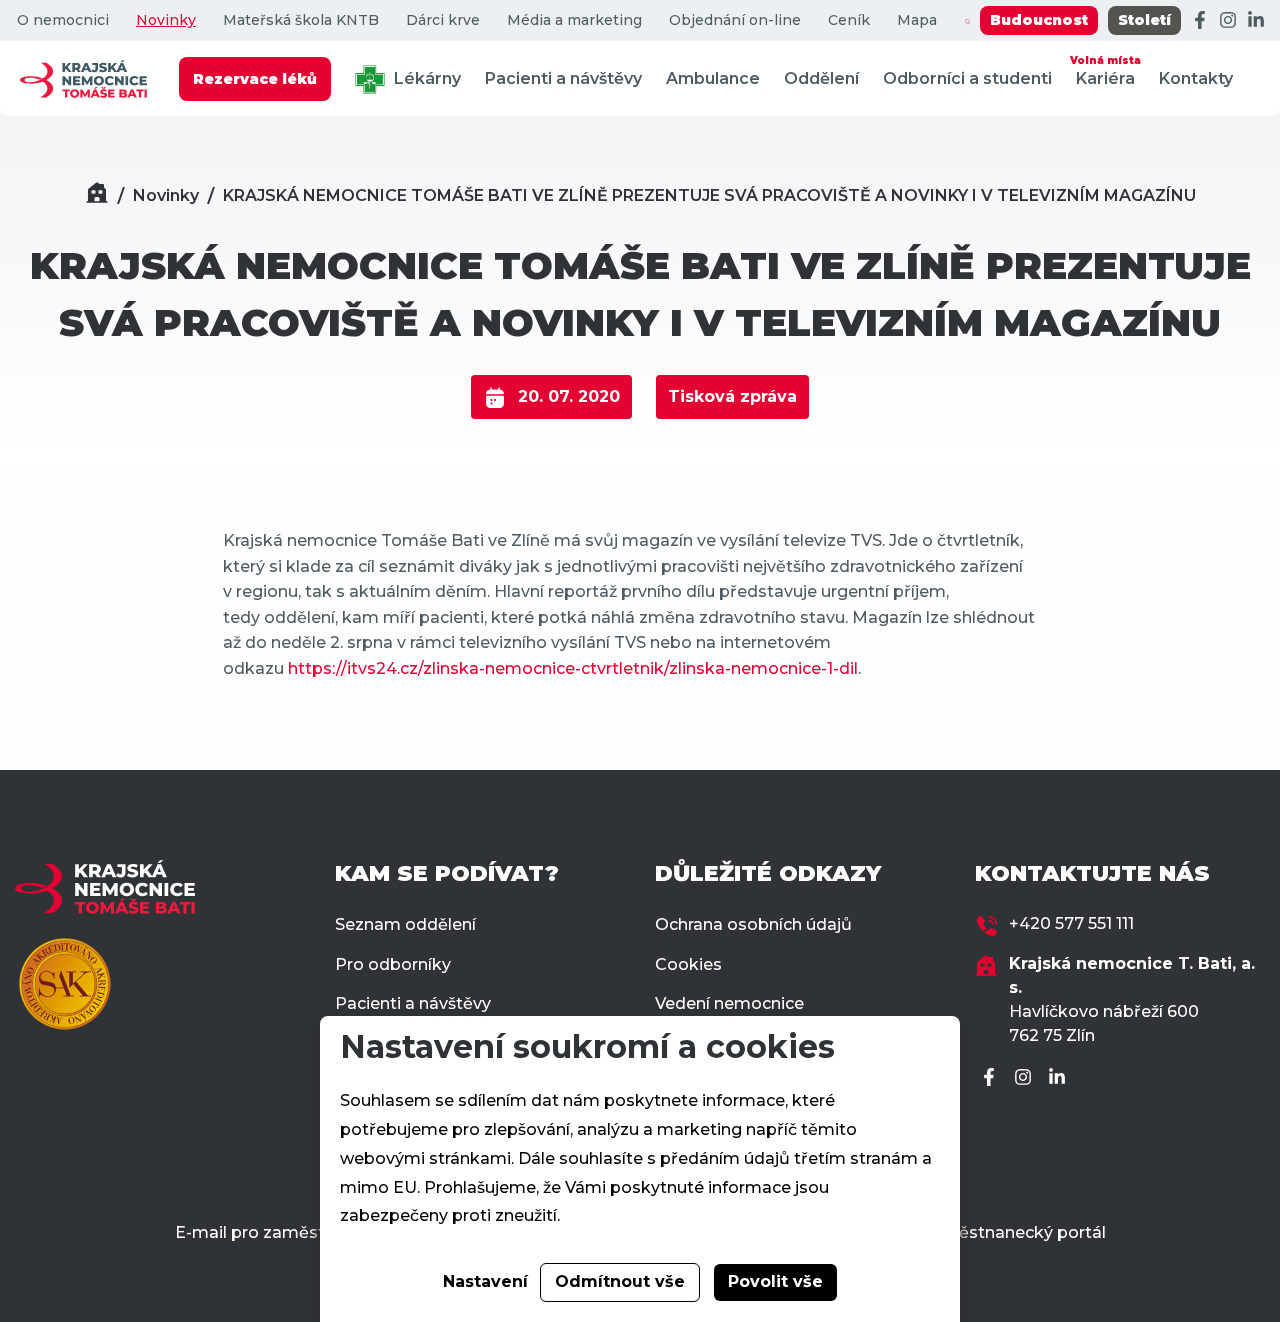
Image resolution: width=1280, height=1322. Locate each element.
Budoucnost (1039, 20)
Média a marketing (574, 20)
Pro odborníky (393, 964)
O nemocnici (63, 20)
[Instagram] (1228, 21)
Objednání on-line (735, 20)
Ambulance (713, 78)
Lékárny (425, 78)
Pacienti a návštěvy (563, 78)
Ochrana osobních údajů (753, 924)
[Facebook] (1200, 21)
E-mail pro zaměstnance (274, 1232)
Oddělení (821, 78)
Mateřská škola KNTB (301, 20)
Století (1144, 20)
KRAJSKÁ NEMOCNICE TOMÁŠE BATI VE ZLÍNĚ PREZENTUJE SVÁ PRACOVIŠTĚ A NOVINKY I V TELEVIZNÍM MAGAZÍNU (709, 195)
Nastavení (485, 1281)
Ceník (849, 20)
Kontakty (1196, 78)
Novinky (166, 20)
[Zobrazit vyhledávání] (967, 21)
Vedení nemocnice (729, 1003)
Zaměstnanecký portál (1013, 1232)
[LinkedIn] (1256, 21)
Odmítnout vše (620, 1281)
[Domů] (97, 195)
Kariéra (1105, 71)
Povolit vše (775, 1281)
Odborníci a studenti (967, 78)
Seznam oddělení (405, 924)
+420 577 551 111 (1071, 923)
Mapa (917, 20)
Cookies (688, 964)
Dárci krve (443, 20)
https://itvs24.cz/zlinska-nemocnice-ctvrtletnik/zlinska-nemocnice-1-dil (573, 668)
